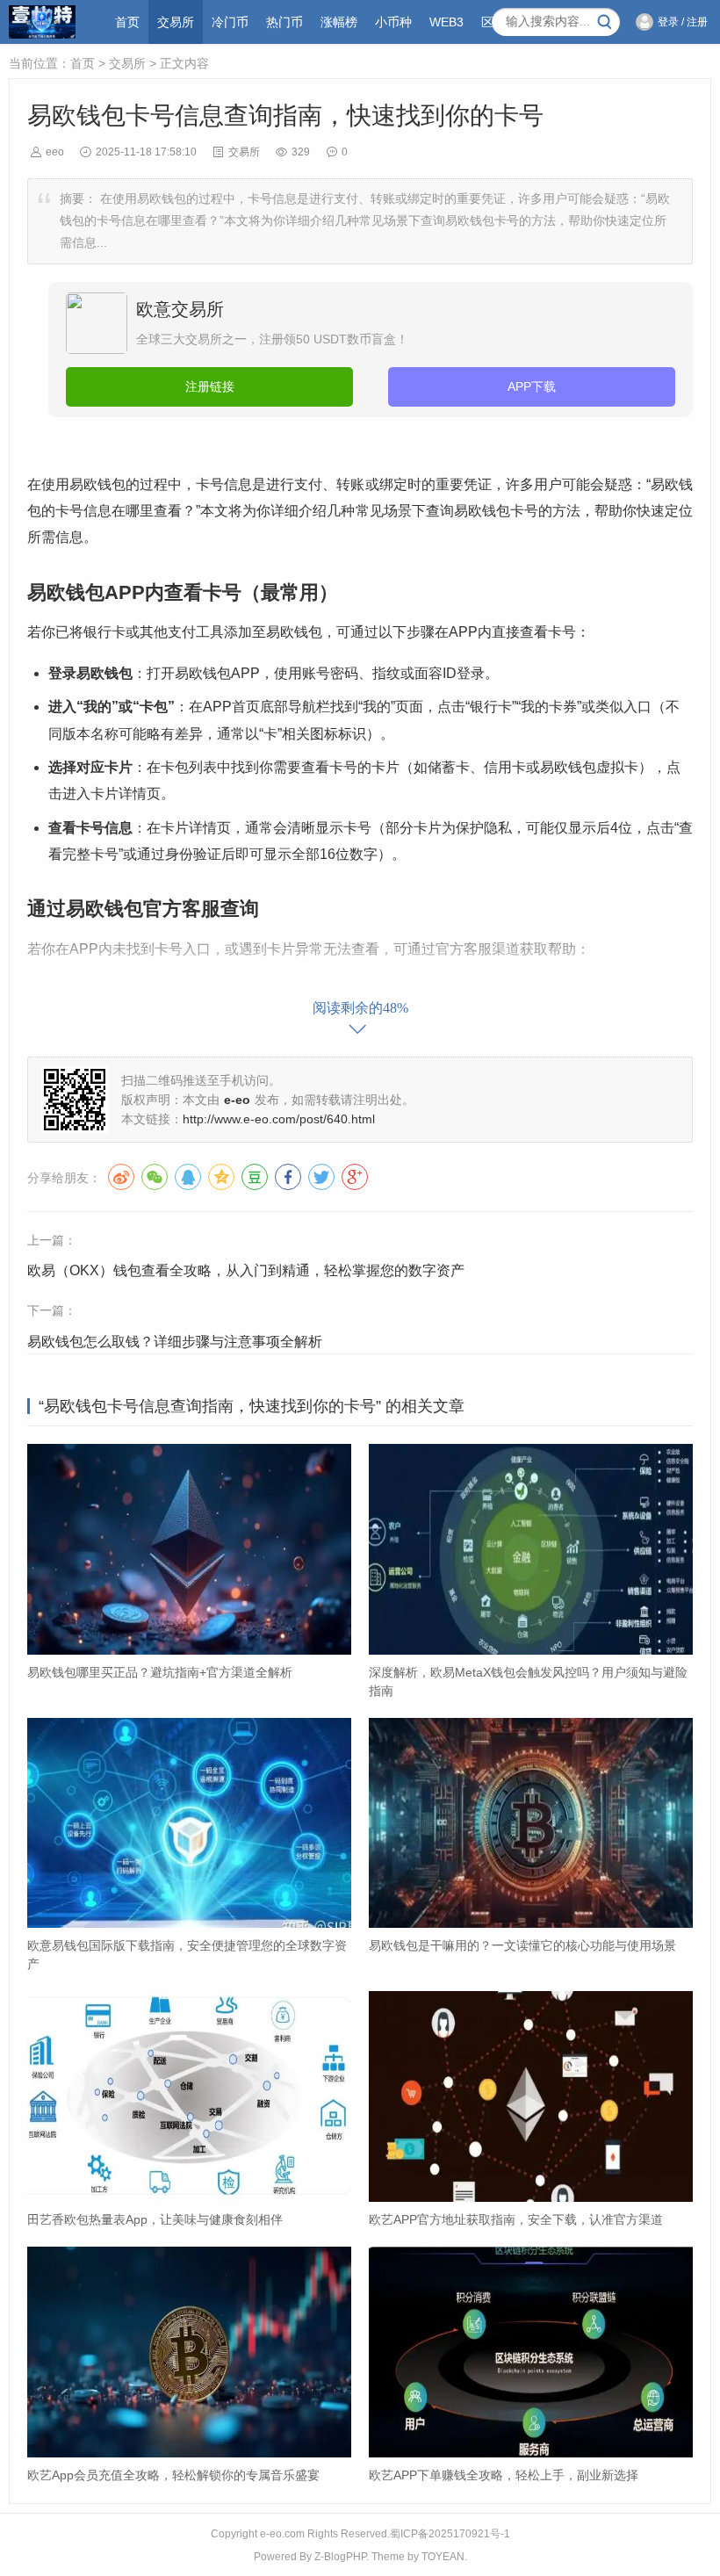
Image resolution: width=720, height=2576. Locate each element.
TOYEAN (443, 2557)
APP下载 (532, 386)
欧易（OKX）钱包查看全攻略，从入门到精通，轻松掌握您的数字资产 (246, 1270)
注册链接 (210, 386)
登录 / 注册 (683, 22)
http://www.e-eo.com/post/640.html (279, 1119)
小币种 (393, 22)
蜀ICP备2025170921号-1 (450, 2534)
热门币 (284, 22)
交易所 (176, 22)
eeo (55, 152)
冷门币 (230, 22)
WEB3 (446, 22)
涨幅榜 (339, 22)
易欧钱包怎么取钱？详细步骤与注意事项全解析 (175, 1342)
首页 (127, 22)
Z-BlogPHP (340, 2557)
